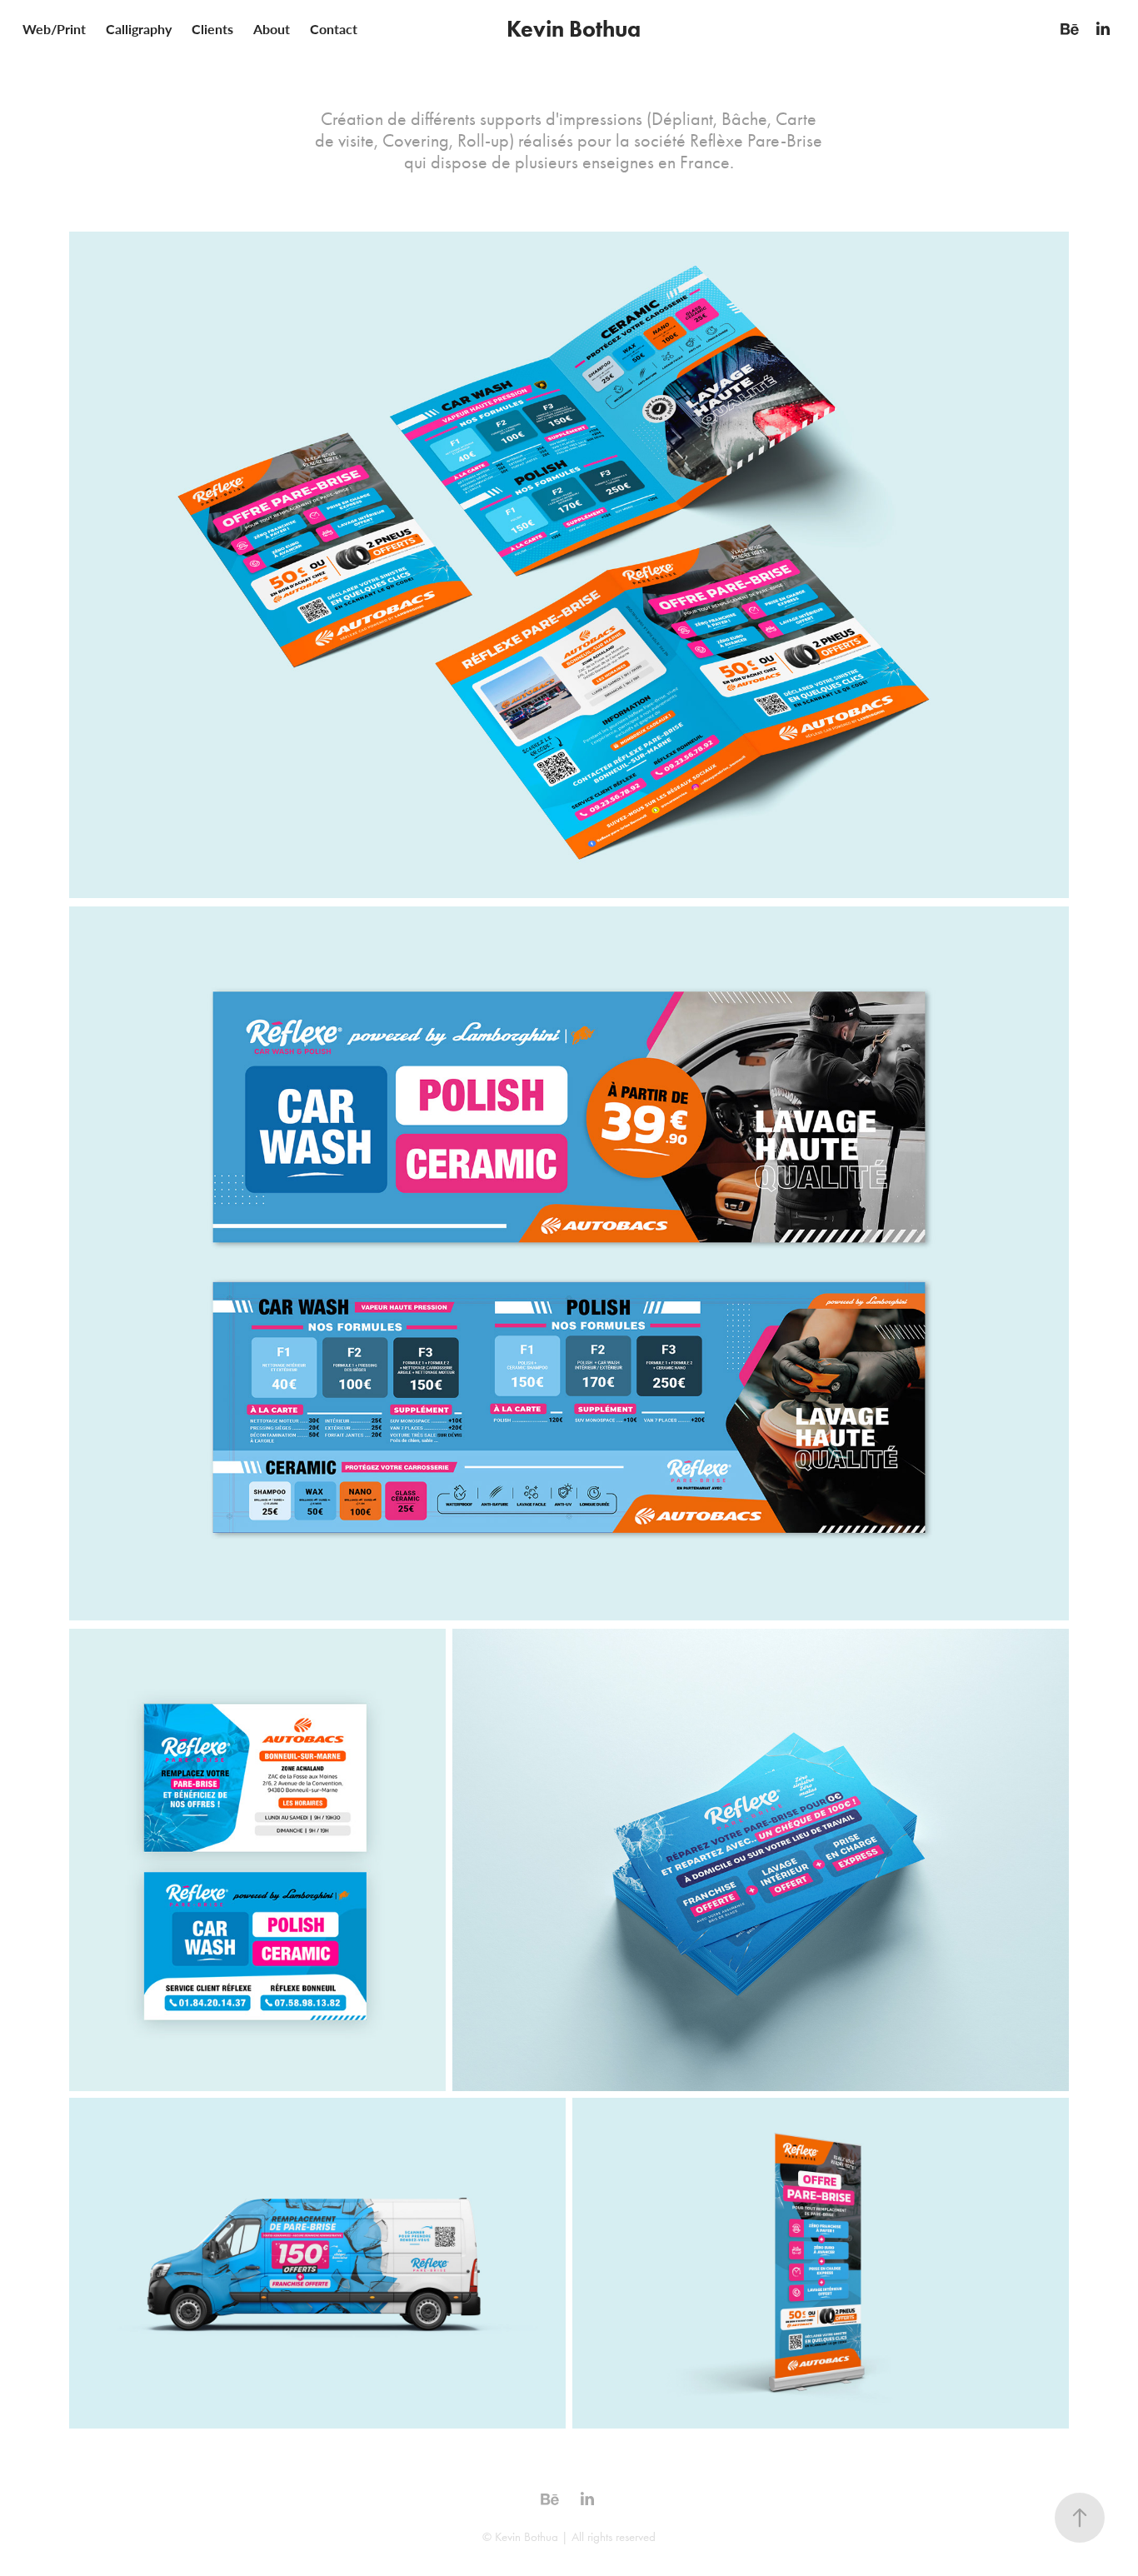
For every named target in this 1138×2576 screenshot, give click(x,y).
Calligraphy (139, 29)
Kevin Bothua (574, 29)
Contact (334, 29)
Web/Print (54, 29)
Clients (212, 29)
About (272, 29)
